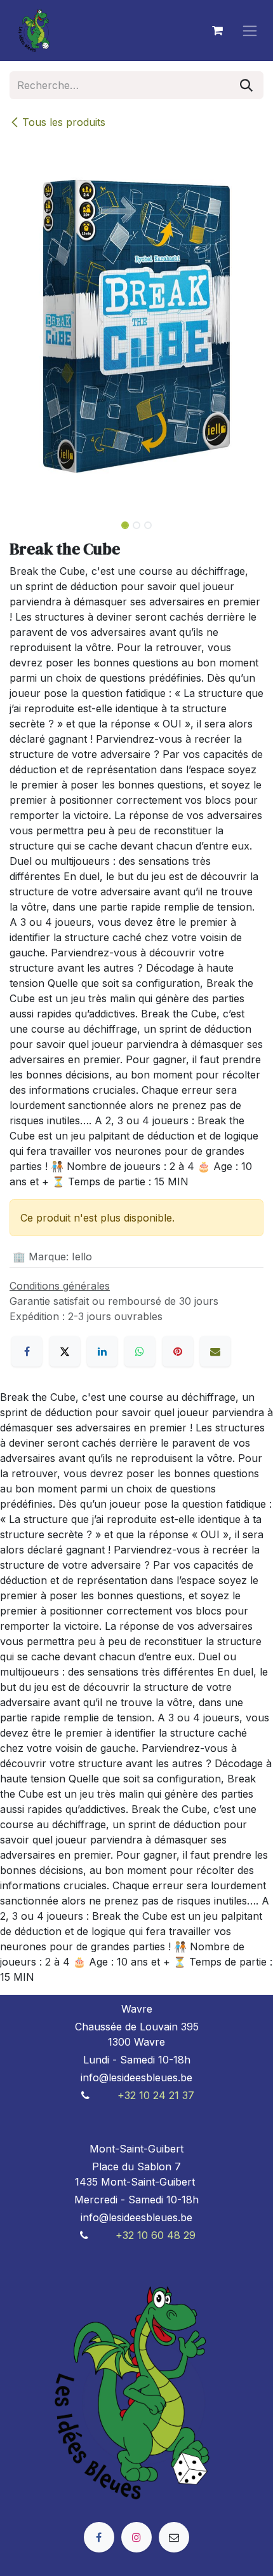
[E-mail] (215, 1351)
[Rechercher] (246, 85)
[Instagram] (136, 2537)
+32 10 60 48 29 (156, 2235)
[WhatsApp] (140, 1351)
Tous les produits (64, 122)
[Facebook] (27, 1351)
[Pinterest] (178, 1351)
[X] (65, 1351)
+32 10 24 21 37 (156, 2095)
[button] (22, 521)
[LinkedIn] (102, 1351)
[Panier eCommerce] (217, 31)
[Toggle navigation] (250, 31)
